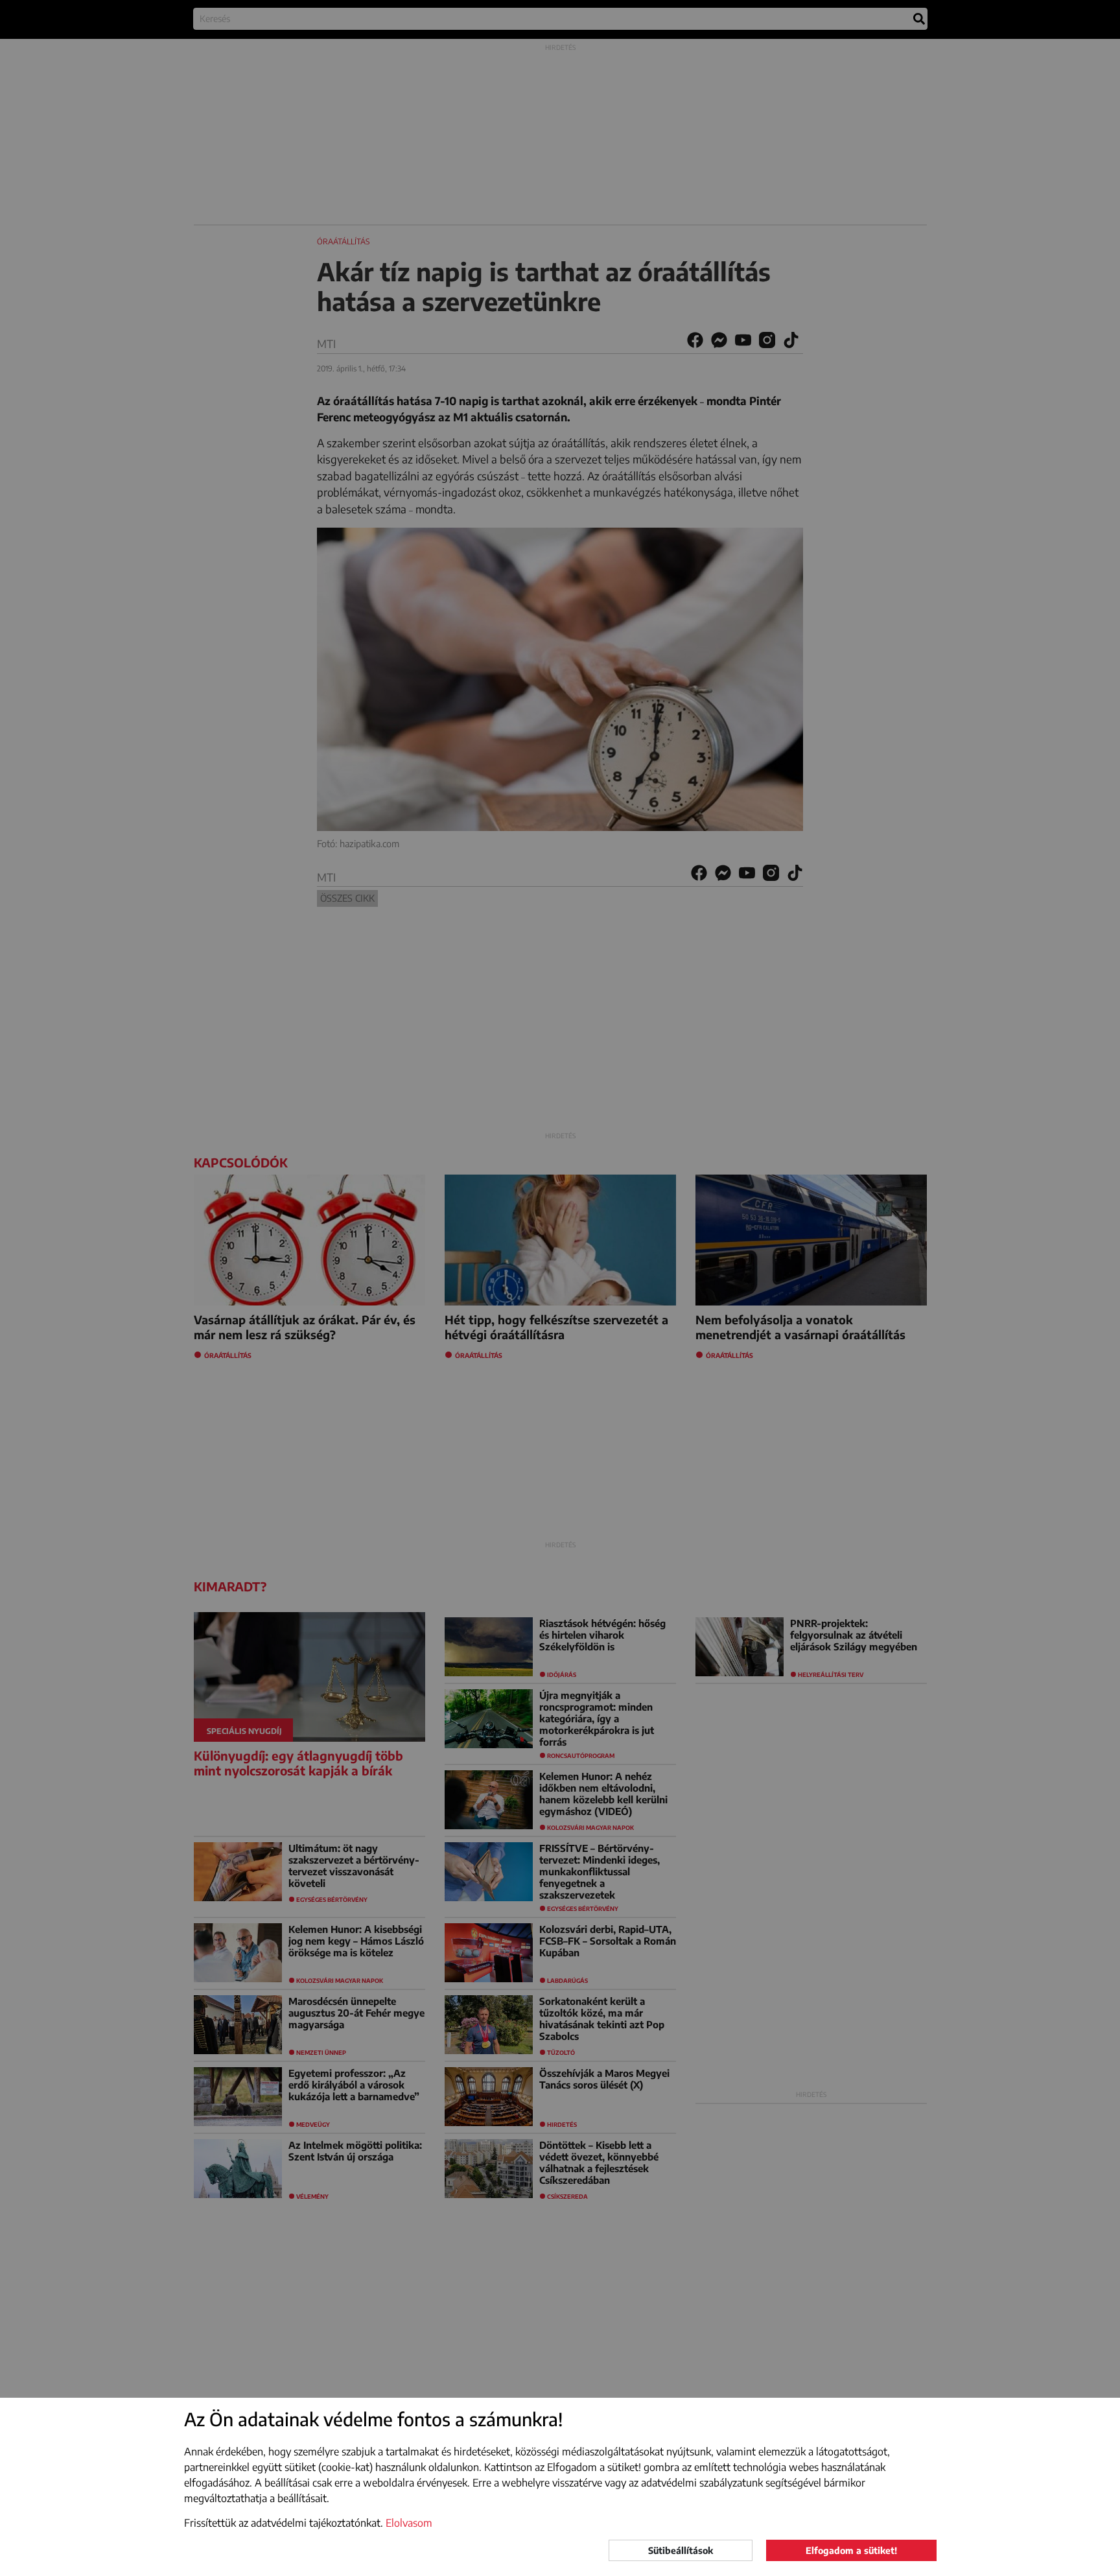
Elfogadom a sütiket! (851, 2550)
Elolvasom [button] (409, 2523)
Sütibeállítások (681, 2550)
